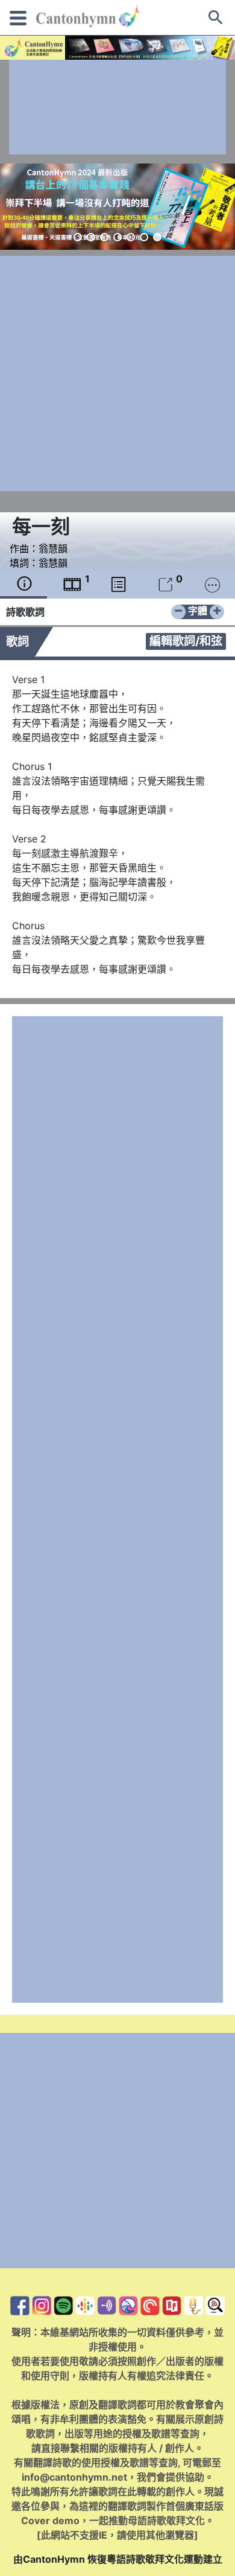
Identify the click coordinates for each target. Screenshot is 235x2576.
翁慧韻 (53, 549)
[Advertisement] (117, 107)
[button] (78, 237)
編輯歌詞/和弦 (186, 641)
